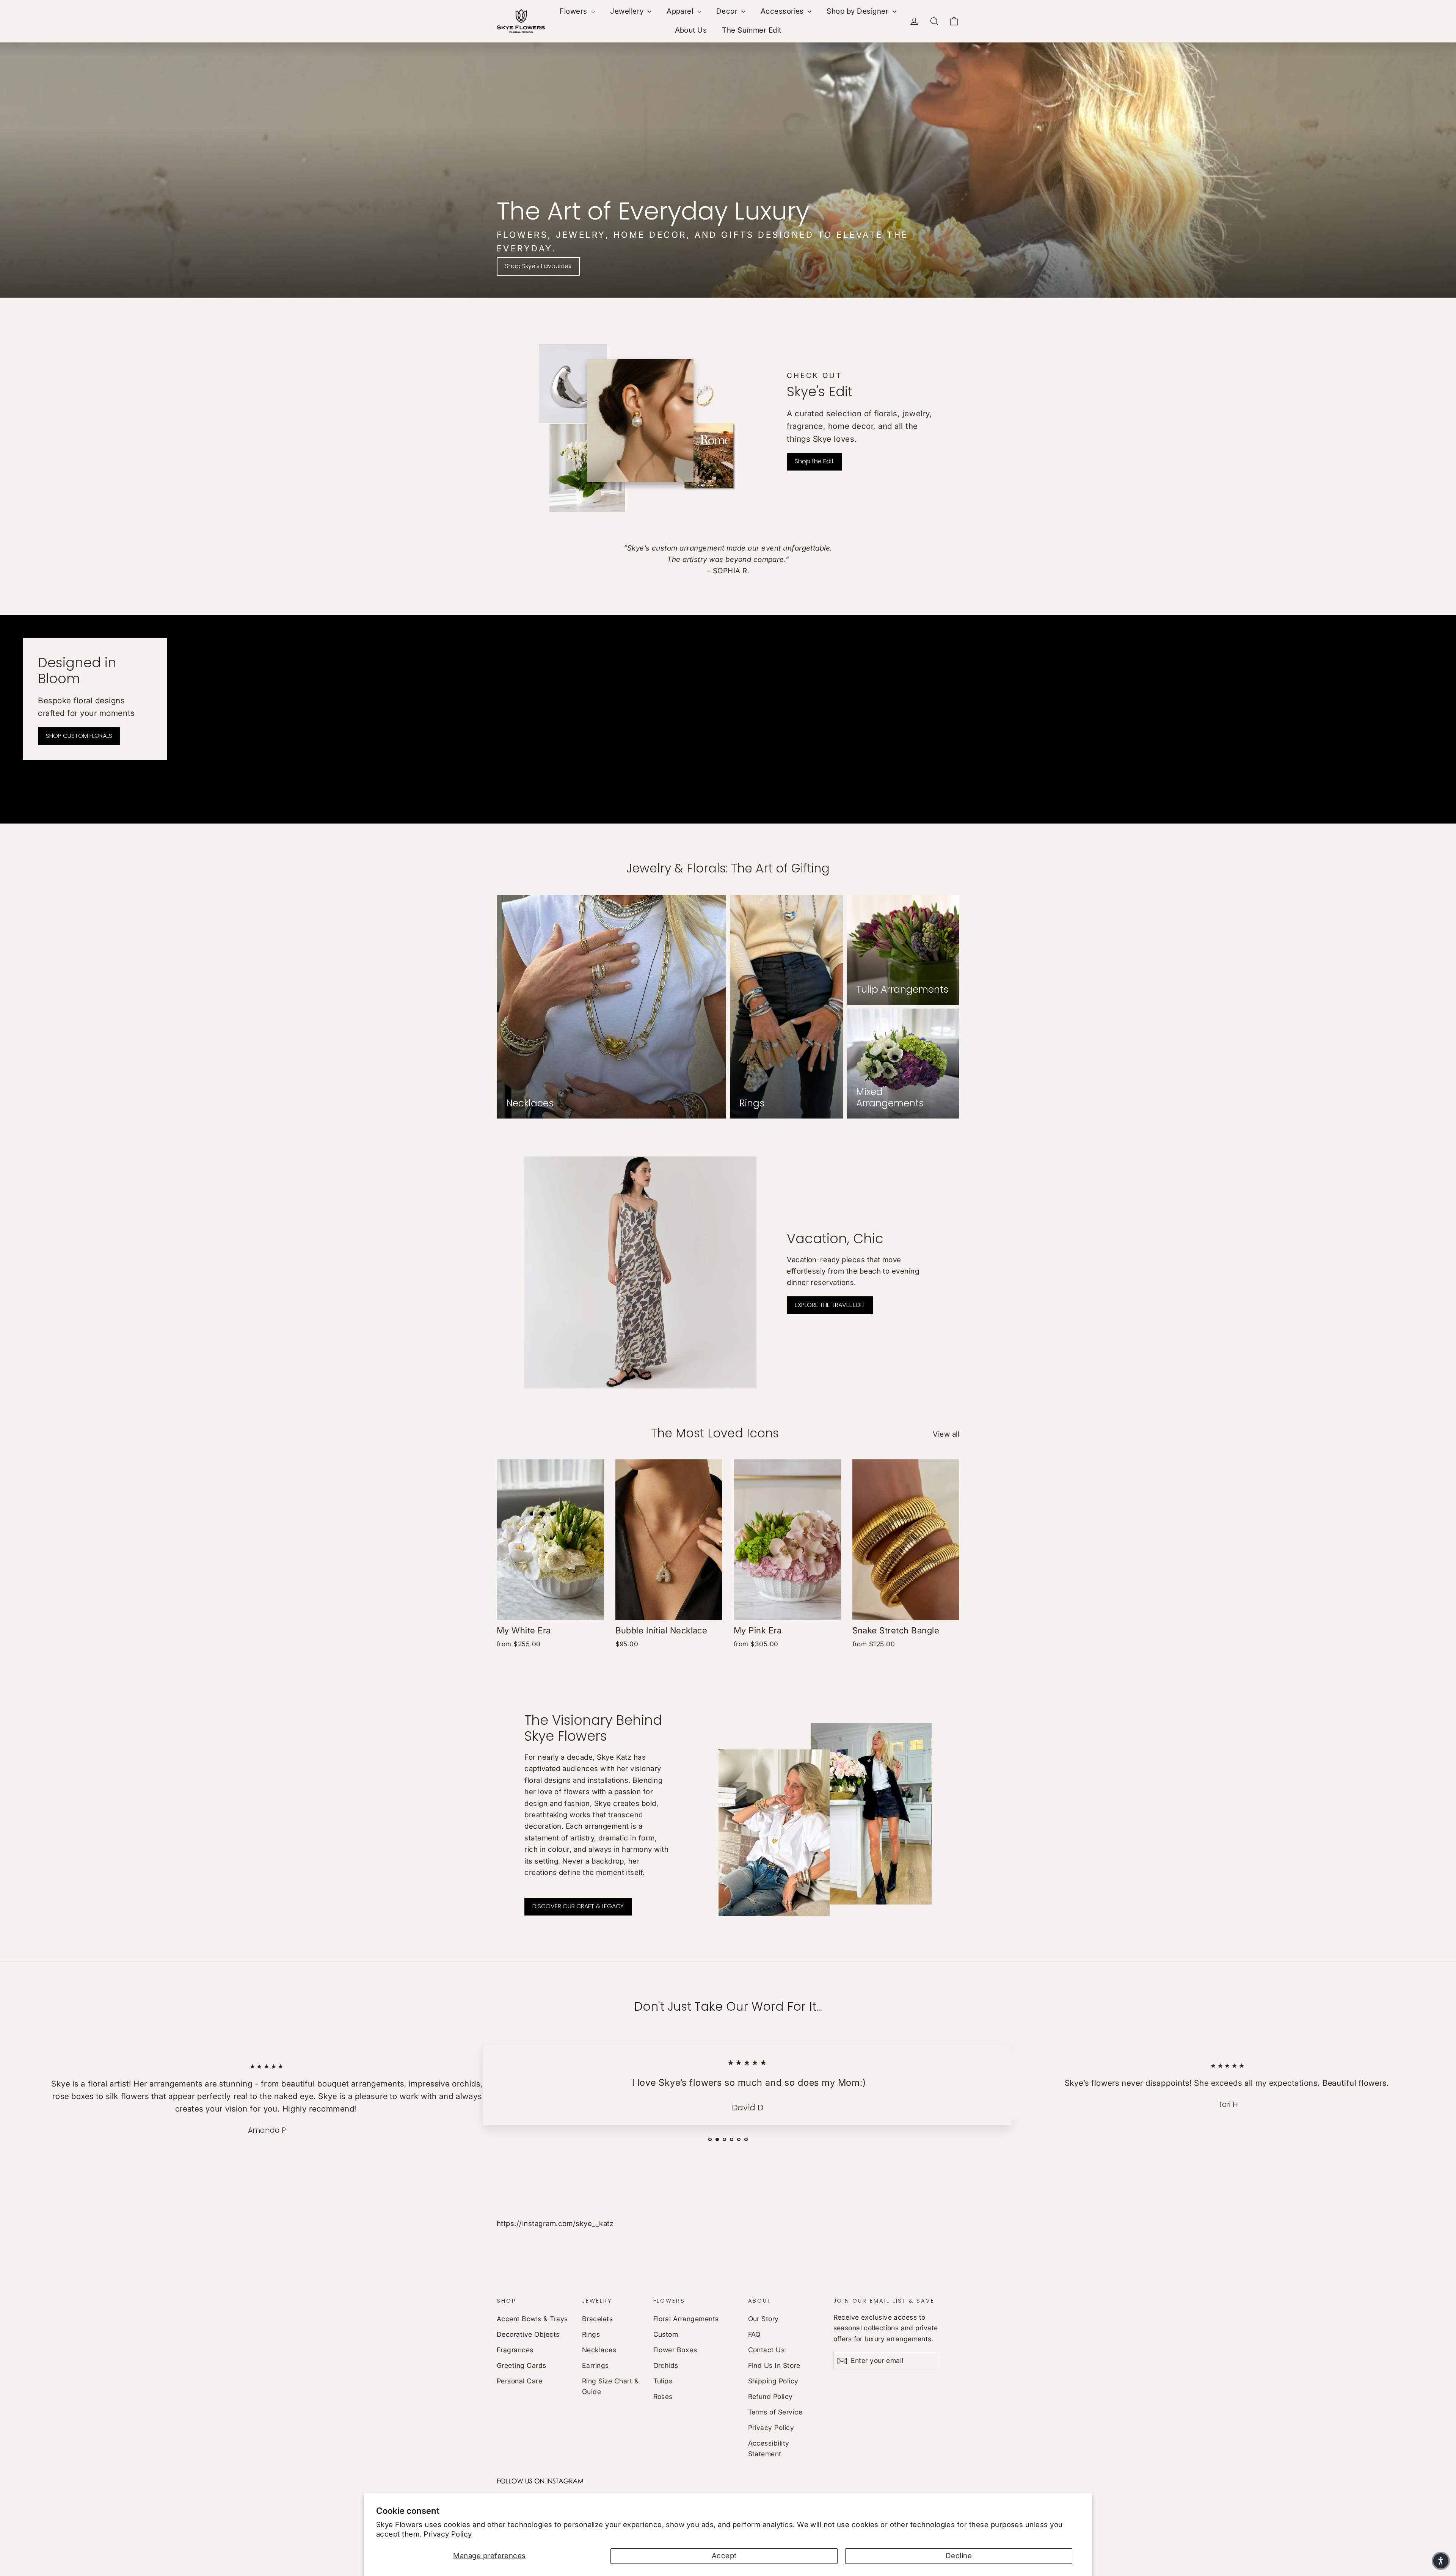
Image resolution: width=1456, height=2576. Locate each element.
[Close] (827, 1144)
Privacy (757, 1380)
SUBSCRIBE (781, 1399)
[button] (1441, 2561)
